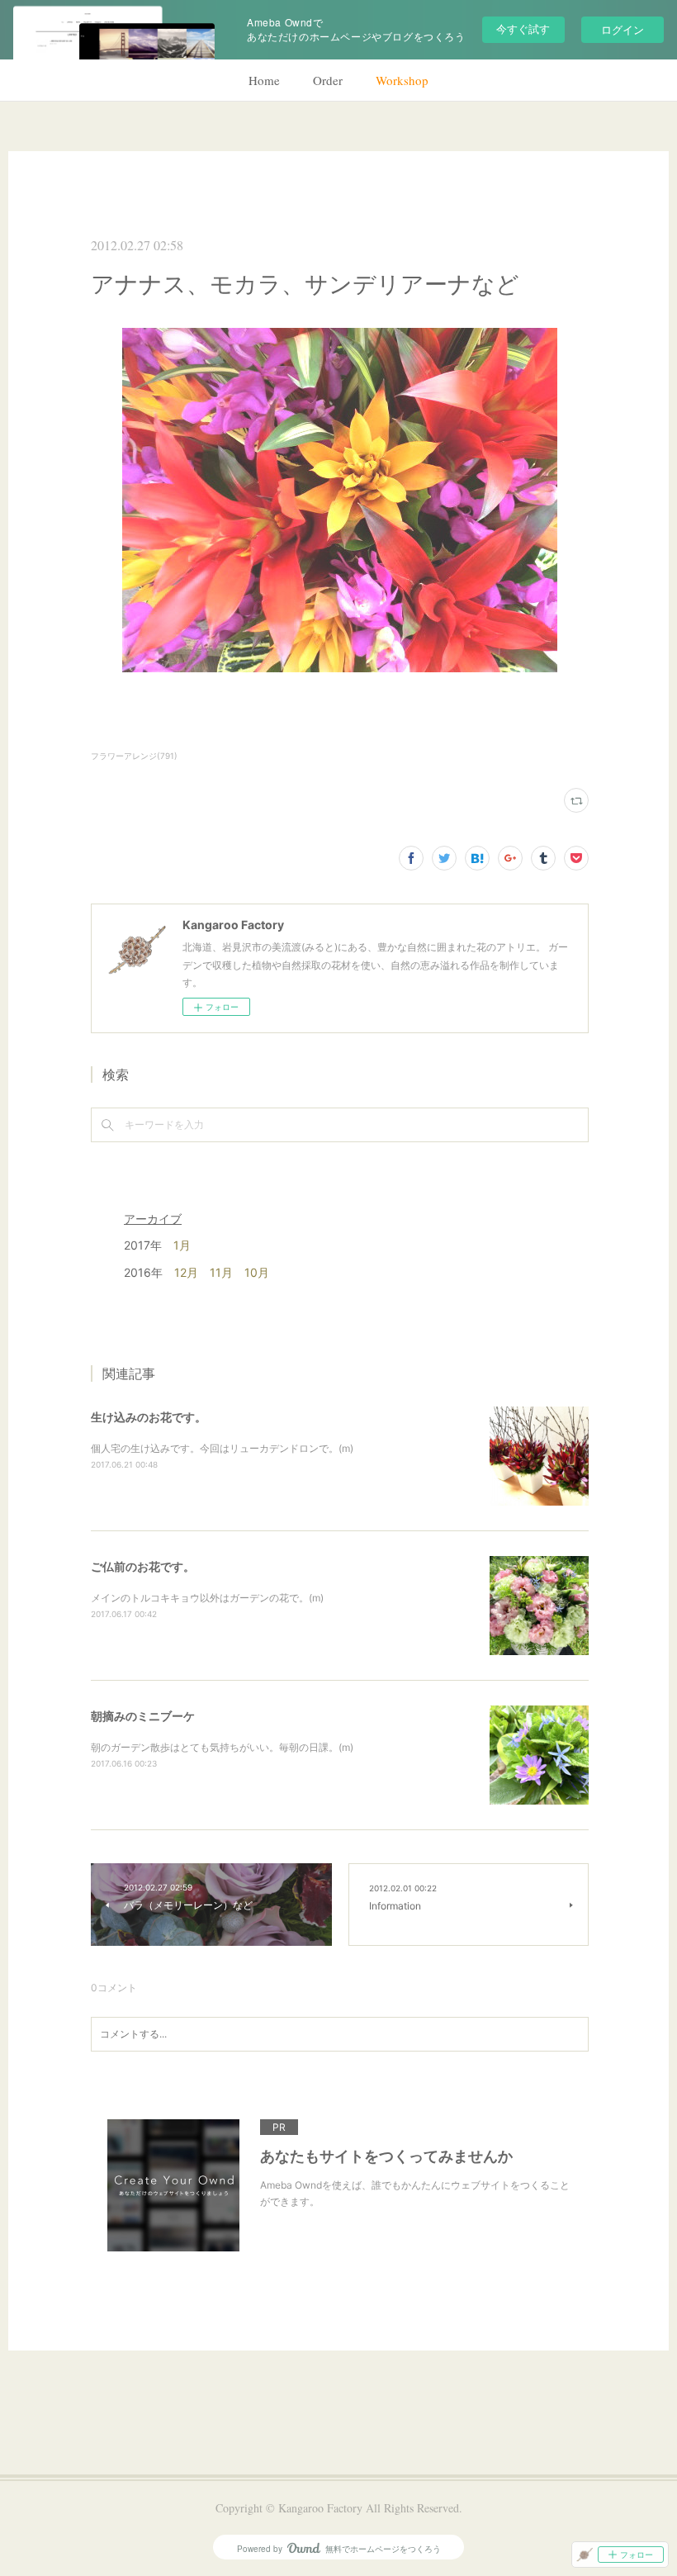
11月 (221, 1272)
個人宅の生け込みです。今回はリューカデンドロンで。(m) (222, 1448)
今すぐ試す (523, 28)
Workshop (402, 80)
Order (328, 80)
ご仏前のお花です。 (143, 1566)
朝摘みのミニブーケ (143, 1716)
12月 (186, 1272)
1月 (182, 1245)
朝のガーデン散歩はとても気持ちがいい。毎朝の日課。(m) (222, 1747)
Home (264, 80)
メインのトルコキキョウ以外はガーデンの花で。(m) (207, 1598)
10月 (257, 1272)
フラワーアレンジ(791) (134, 756)
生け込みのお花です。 (149, 1417)
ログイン (623, 29)
